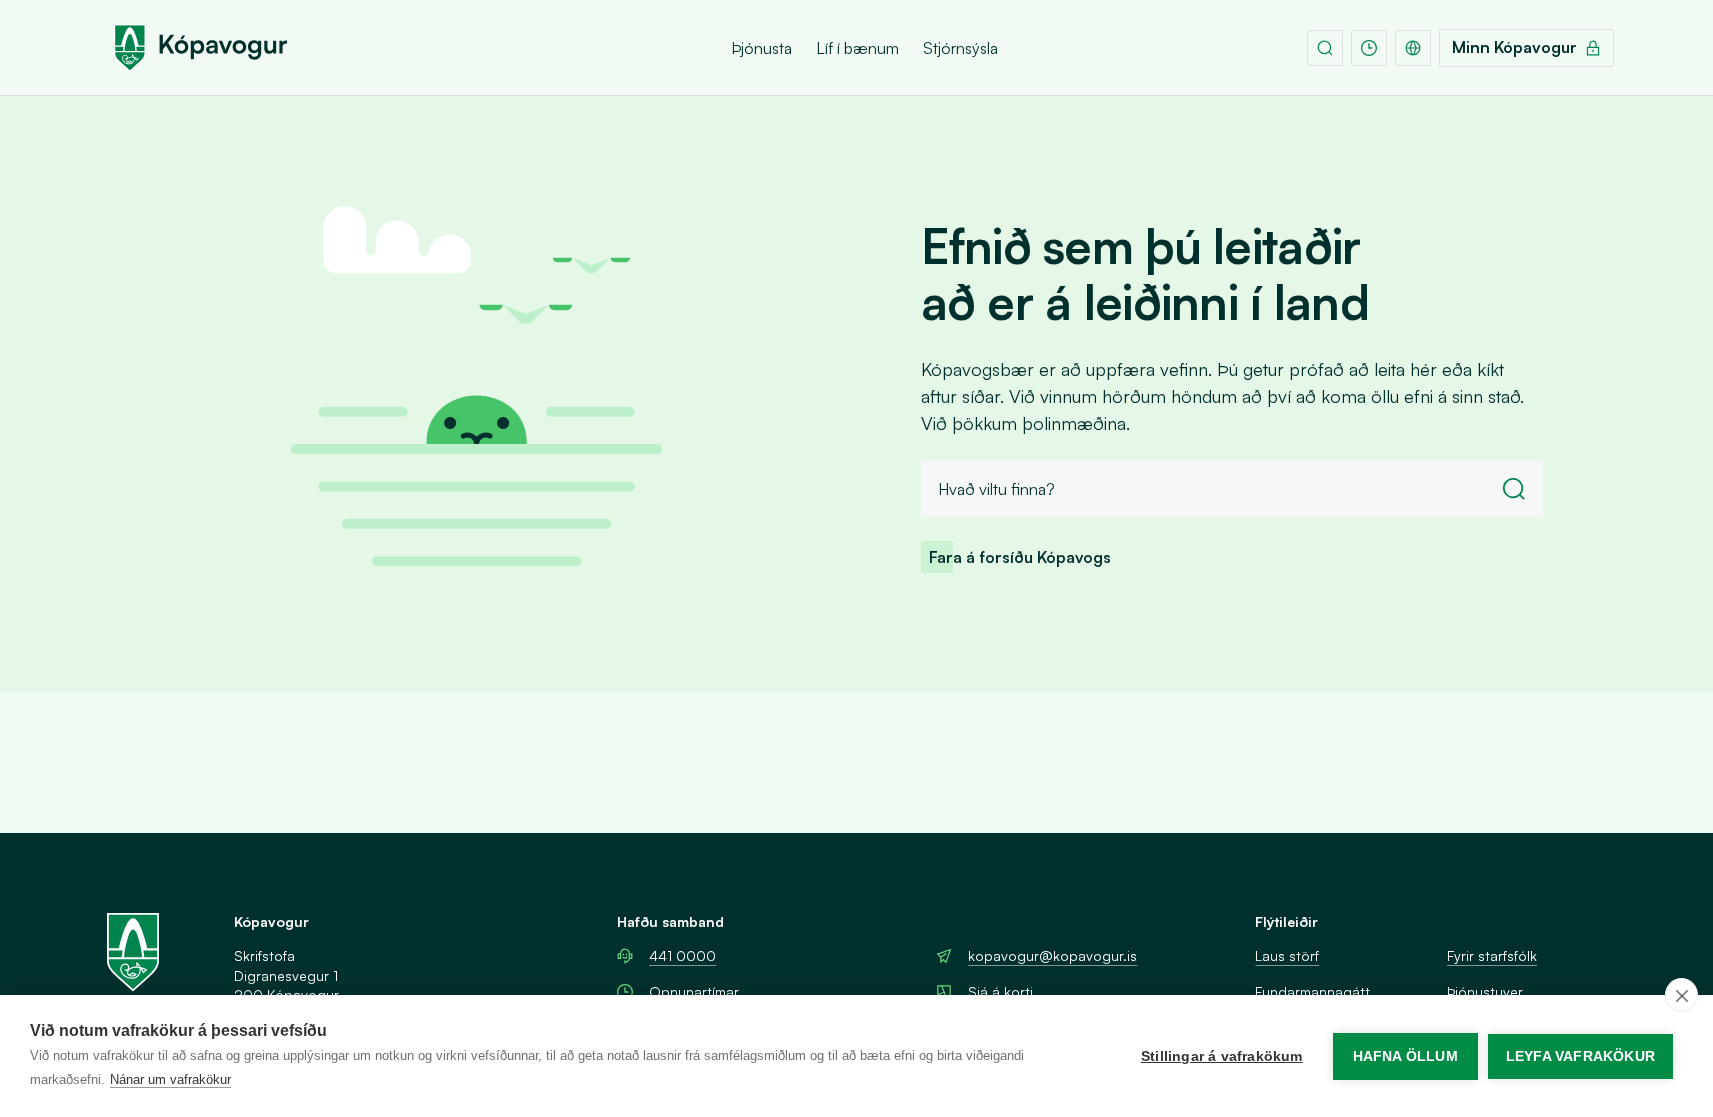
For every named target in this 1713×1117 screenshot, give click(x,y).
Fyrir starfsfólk (1492, 955)
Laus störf (1287, 955)
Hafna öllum (1405, 1056)
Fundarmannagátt (1312, 991)
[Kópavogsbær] (200, 48)
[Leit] (1325, 48)
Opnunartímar (694, 991)
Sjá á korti (1000, 991)
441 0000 (682, 955)
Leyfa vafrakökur (1580, 1056)
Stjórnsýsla (960, 48)
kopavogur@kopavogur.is (1052, 955)
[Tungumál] (1413, 48)
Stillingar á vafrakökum (1222, 1056)
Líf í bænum (857, 48)
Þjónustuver (1485, 991)
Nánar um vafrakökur (170, 1079)
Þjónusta (761, 48)
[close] (1681, 995)
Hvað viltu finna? (996, 489)
